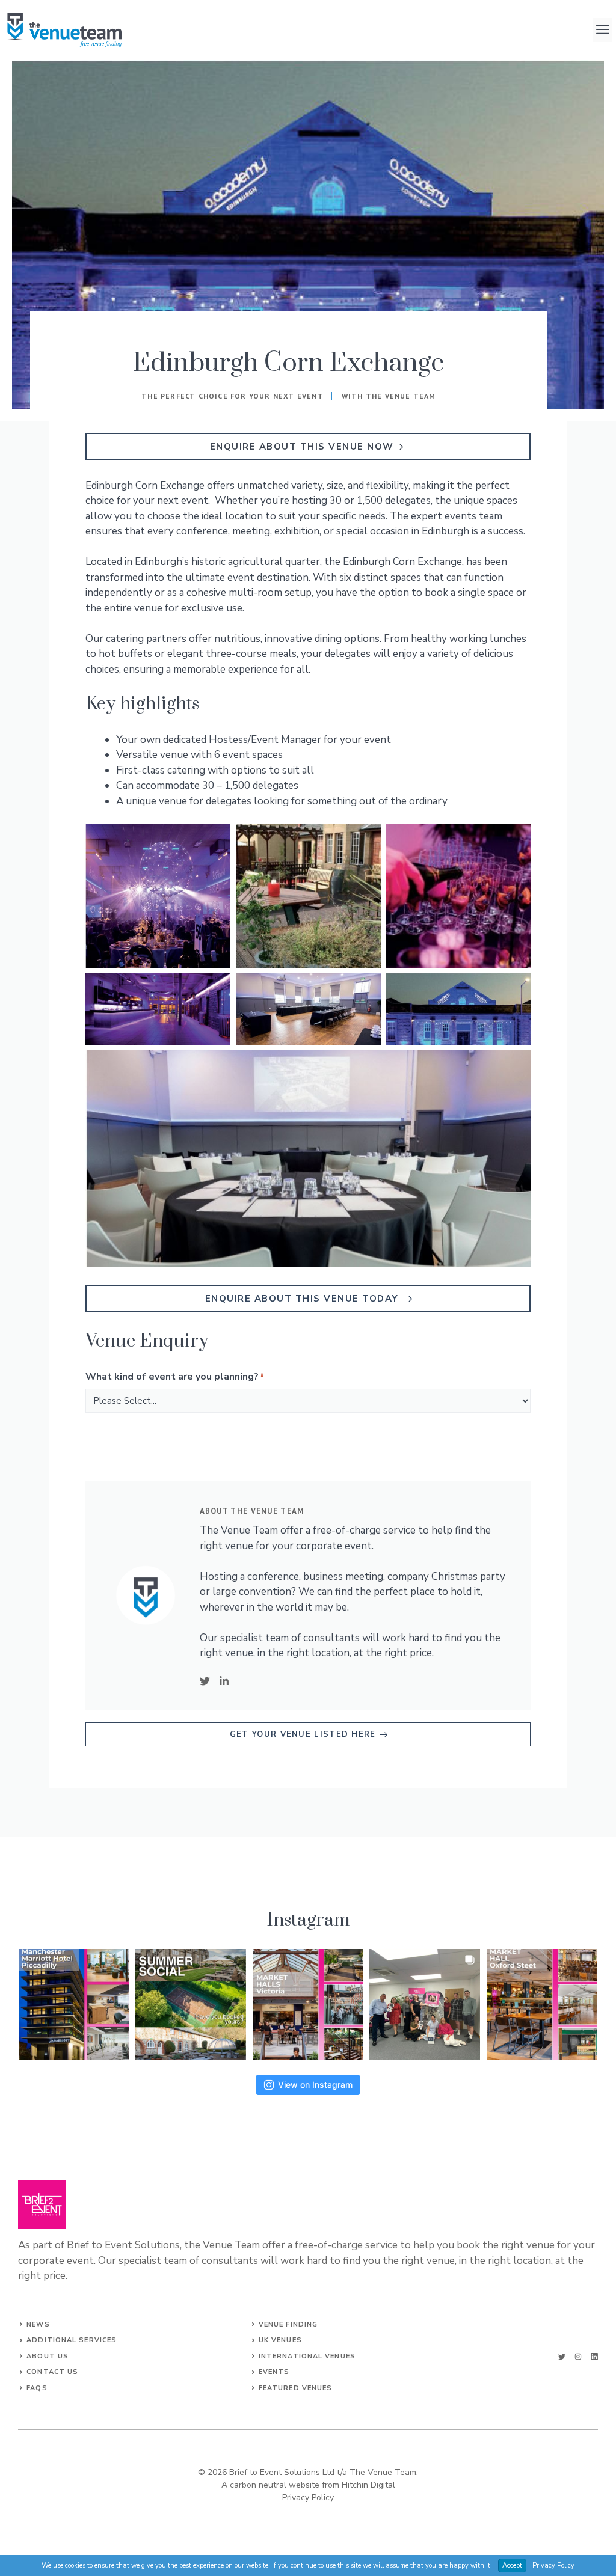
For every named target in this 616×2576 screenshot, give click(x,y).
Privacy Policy (308, 2498)
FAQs (37, 2388)
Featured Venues (296, 2388)
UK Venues (280, 2340)
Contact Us (52, 2372)
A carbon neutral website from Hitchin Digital (308, 2485)
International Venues (307, 2356)
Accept (512, 2565)
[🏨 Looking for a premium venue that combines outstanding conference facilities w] (74, 2004)
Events (274, 2372)
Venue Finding (288, 2324)
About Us (48, 2356)
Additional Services (72, 2340)
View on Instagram (315, 2085)
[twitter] (562, 2357)
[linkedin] (594, 2357)
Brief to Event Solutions (123, 2245)
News (38, 2324)
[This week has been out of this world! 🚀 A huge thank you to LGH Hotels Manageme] (425, 2004)
